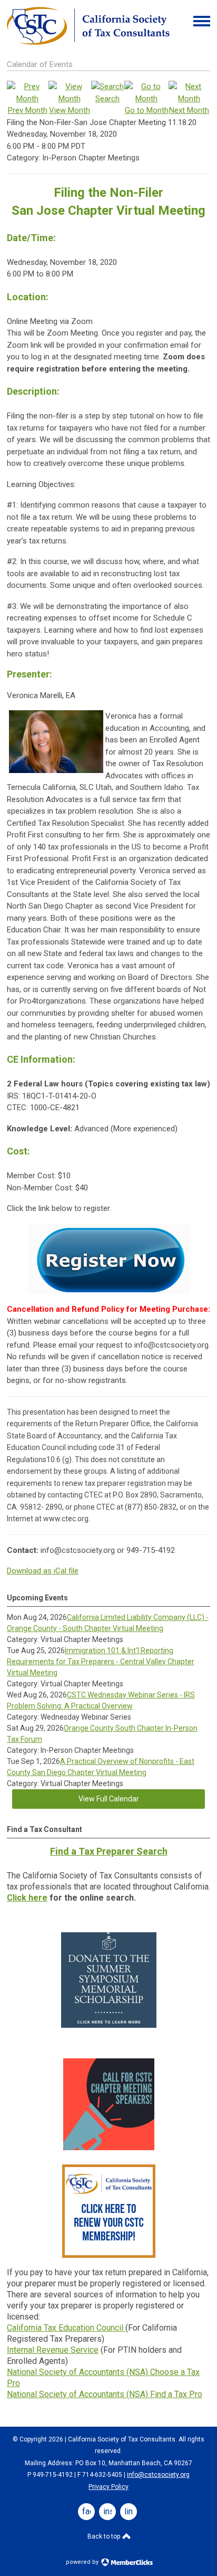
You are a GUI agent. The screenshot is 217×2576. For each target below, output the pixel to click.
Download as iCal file (43, 1571)
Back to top (105, 2536)
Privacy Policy (108, 2487)
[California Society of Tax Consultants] (88, 42)
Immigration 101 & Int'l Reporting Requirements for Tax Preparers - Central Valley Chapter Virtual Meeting (101, 1662)
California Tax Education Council (66, 2328)
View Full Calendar (109, 1799)
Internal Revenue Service (53, 2350)
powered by (83, 2562)
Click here (27, 1898)
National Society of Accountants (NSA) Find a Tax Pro (105, 2394)
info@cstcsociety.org (158, 2475)
